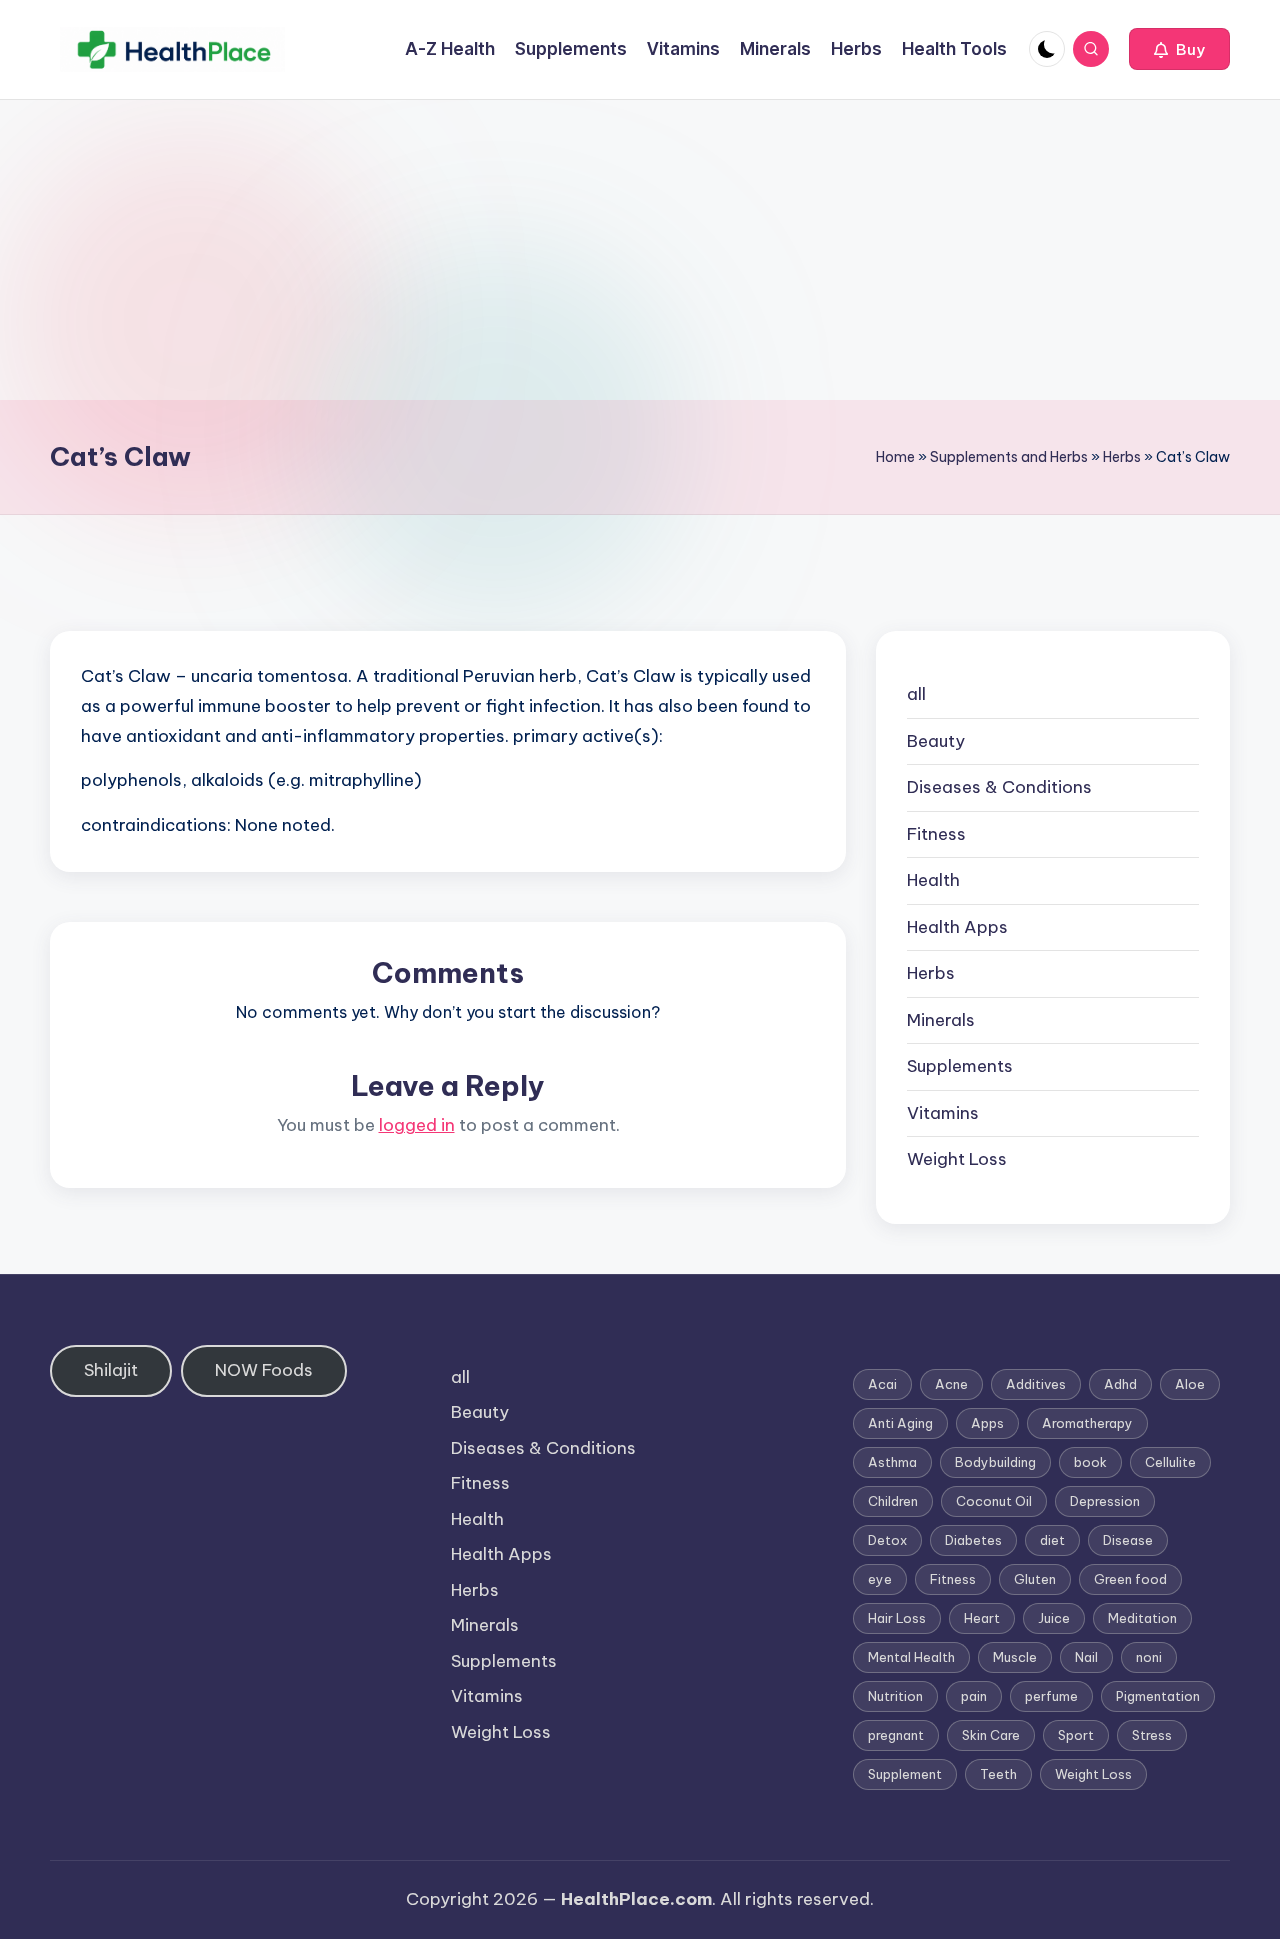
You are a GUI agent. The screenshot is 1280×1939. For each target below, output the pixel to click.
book (1090, 1462)
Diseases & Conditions (999, 787)
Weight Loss (957, 1159)
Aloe (1190, 1384)
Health (933, 880)
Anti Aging (900, 1423)
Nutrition (895, 1696)
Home (895, 457)
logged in (417, 1125)
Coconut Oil (994, 1501)
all (916, 694)
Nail (1086, 1657)
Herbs (1122, 457)
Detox (887, 1540)
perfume (1051, 1696)
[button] (1179, 49)
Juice (1054, 1618)
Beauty (936, 741)
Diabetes (973, 1540)
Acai (882, 1384)
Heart (982, 1618)
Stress (1152, 1735)
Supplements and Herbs (1009, 457)
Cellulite (1170, 1462)
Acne (951, 1384)
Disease (1128, 1540)
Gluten (1035, 1579)
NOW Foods (264, 1370)
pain (974, 1696)
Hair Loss (897, 1618)
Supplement (905, 1774)
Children (893, 1501)
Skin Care (991, 1735)
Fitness (936, 834)
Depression (1105, 1501)
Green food (1130, 1579)
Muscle (1015, 1657)
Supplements (960, 1066)
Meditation (1142, 1618)
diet (1052, 1540)
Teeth (998, 1774)
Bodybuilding (995, 1462)
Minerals (941, 1020)
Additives (1036, 1384)
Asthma (892, 1462)
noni (1149, 1657)
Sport (1076, 1735)
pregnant (896, 1735)
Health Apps (957, 927)
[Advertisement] (640, 250)
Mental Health (911, 1657)
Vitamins (943, 1113)
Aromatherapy (1087, 1423)
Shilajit (111, 1370)
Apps (987, 1423)
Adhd (1120, 1384)
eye (880, 1579)
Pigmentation (1158, 1696)
